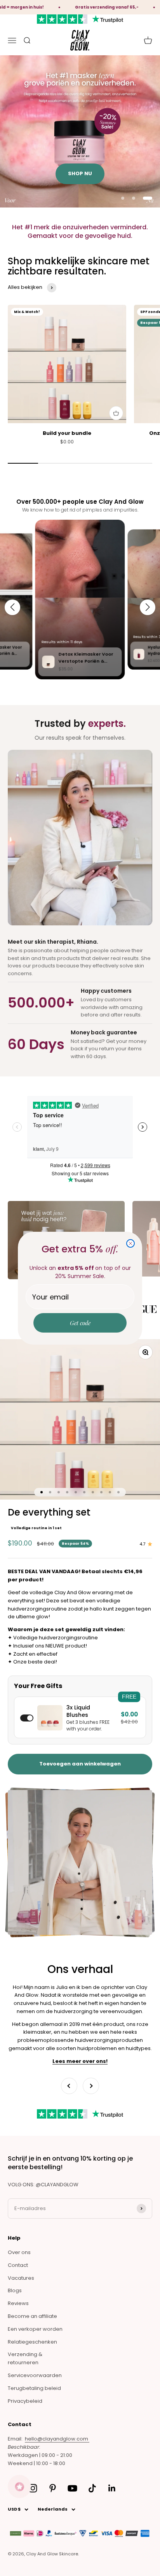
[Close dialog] (130, 1243)
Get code (80, 1323)
